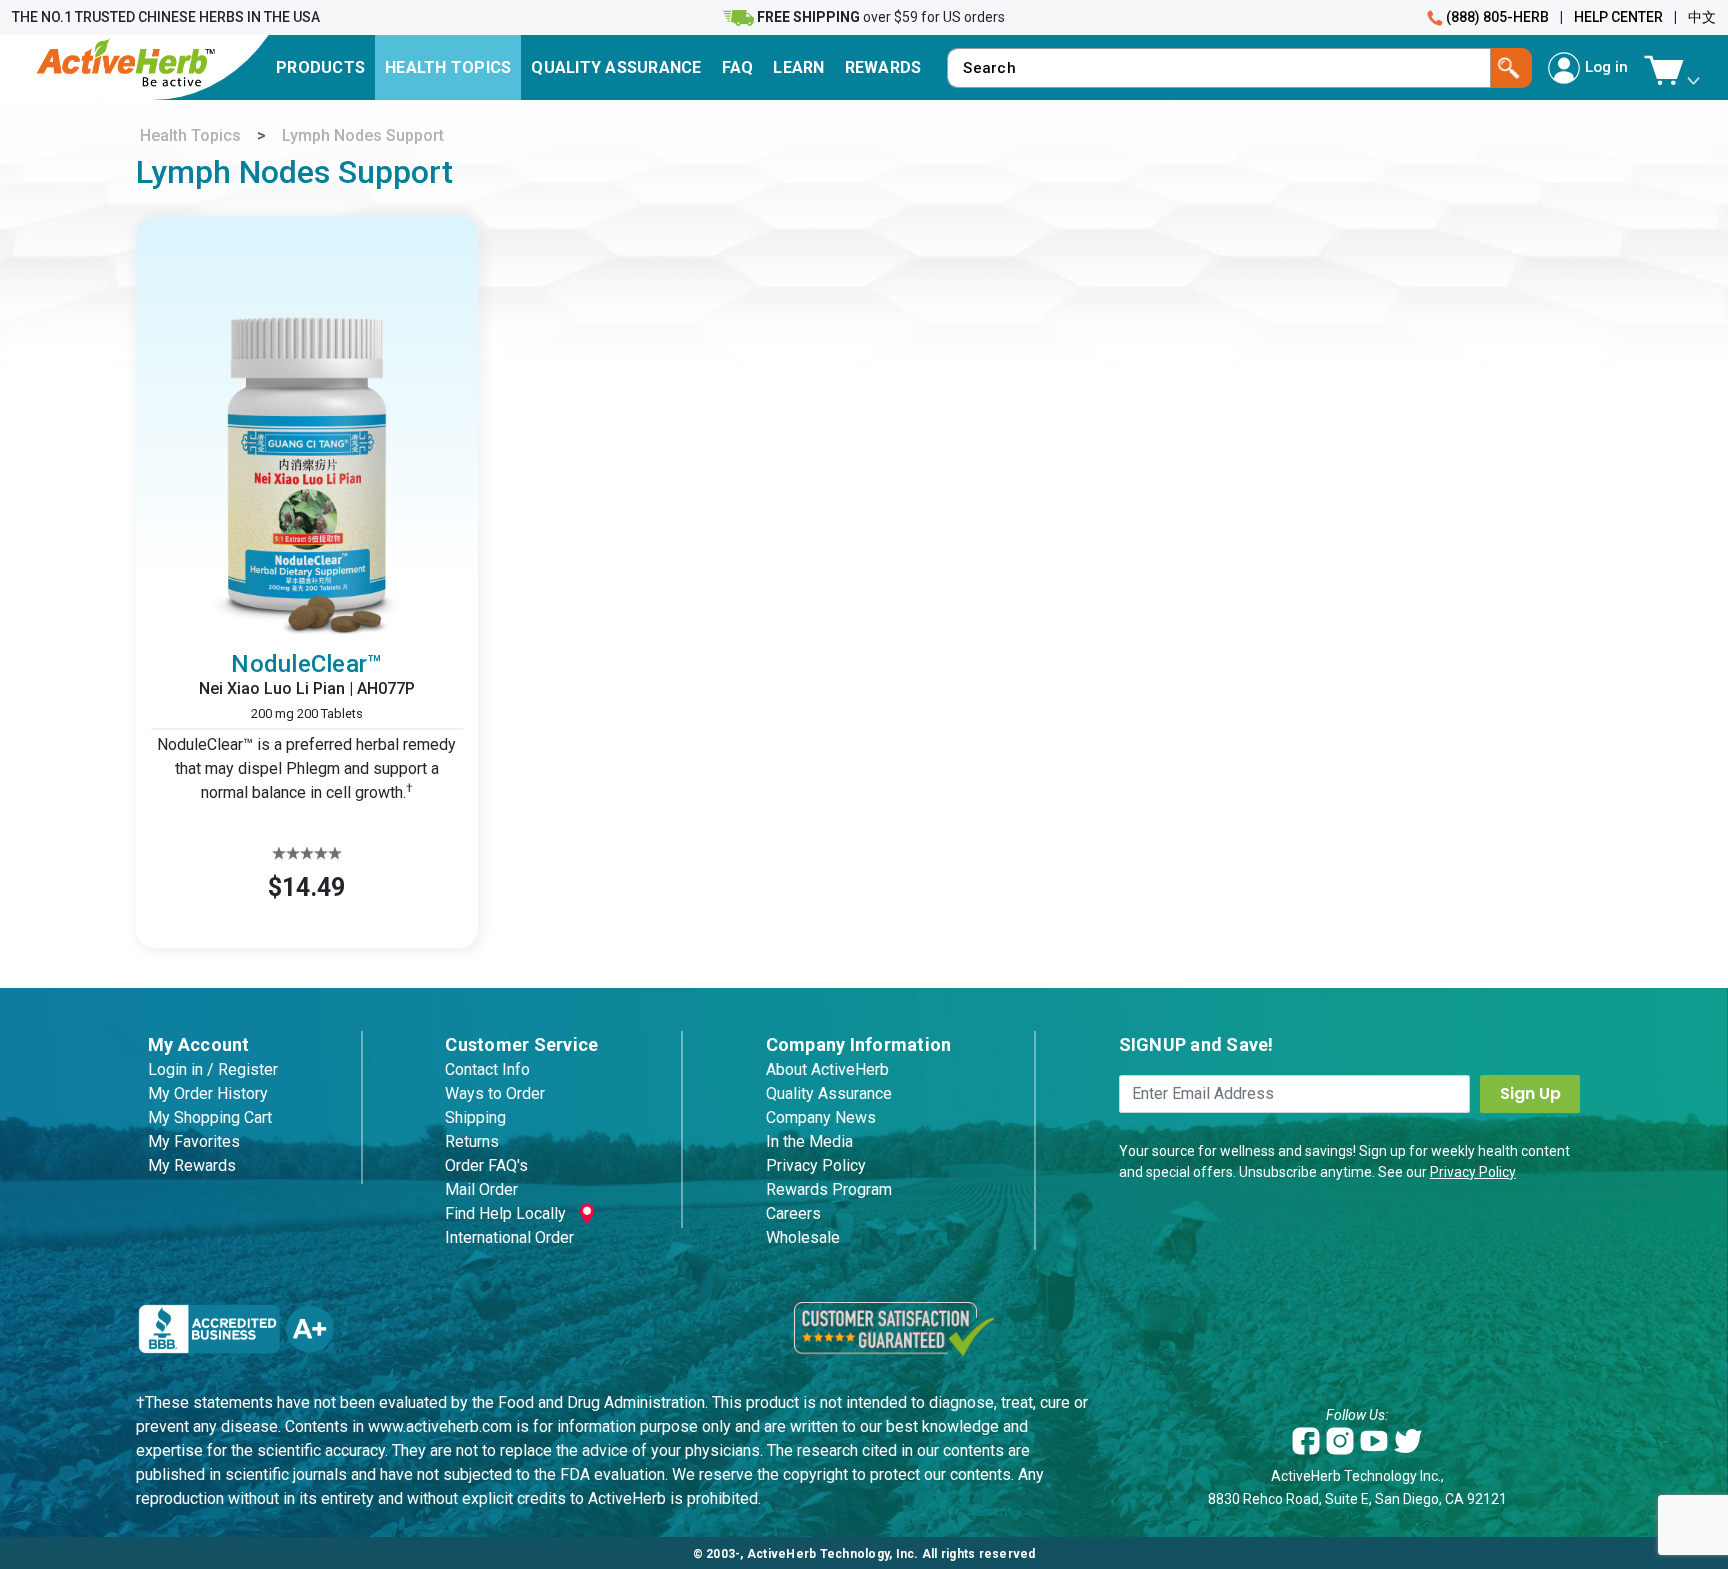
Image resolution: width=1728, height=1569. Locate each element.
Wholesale (803, 1237)
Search (1511, 68)
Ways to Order (495, 1093)
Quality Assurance (829, 1093)
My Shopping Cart (210, 1117)
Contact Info (487, 1069)
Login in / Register (213, 1069)
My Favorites (194, 1141)
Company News (821, 1117)
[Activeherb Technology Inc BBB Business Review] (236, 1327)
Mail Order (481, 1189)
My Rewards (192, 1165)
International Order (509, 1237)
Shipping (475, 1117)
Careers (793, 1213)
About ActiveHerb (827, 1069)
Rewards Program (829, 1189)
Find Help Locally (505, 1213)
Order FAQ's (486, 1165)
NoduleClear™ (306, 664)
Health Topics (190, 135)
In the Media (809, 1141)
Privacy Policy (816, 1165)
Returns (472, 1141)
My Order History (208, 1093)
